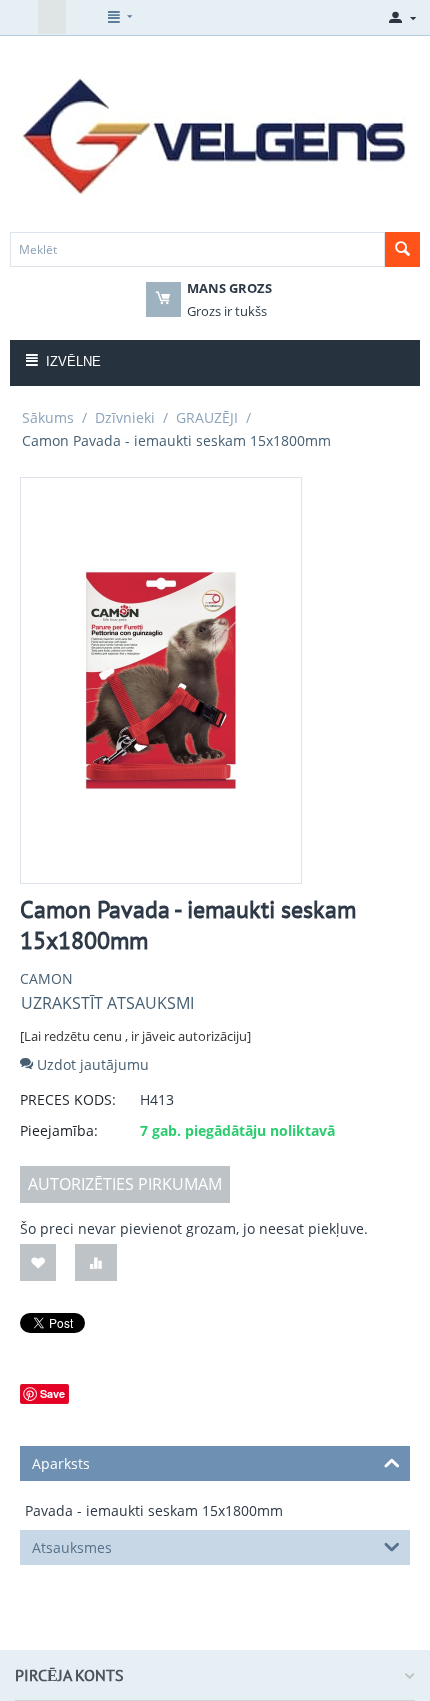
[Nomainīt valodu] (24, 17)
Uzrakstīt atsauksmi (107, 1003)
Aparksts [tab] (61, 1463)
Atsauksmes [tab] (72, 1547)
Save (52, 1393)
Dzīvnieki (125, 417)
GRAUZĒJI (207, 417)
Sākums (48, 417)
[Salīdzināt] (96, 1262)
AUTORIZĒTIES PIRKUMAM (125, 1184)
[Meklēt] (402, 249)
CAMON (46, 978)
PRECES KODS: (68, 1099)
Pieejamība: (59, 1130)
